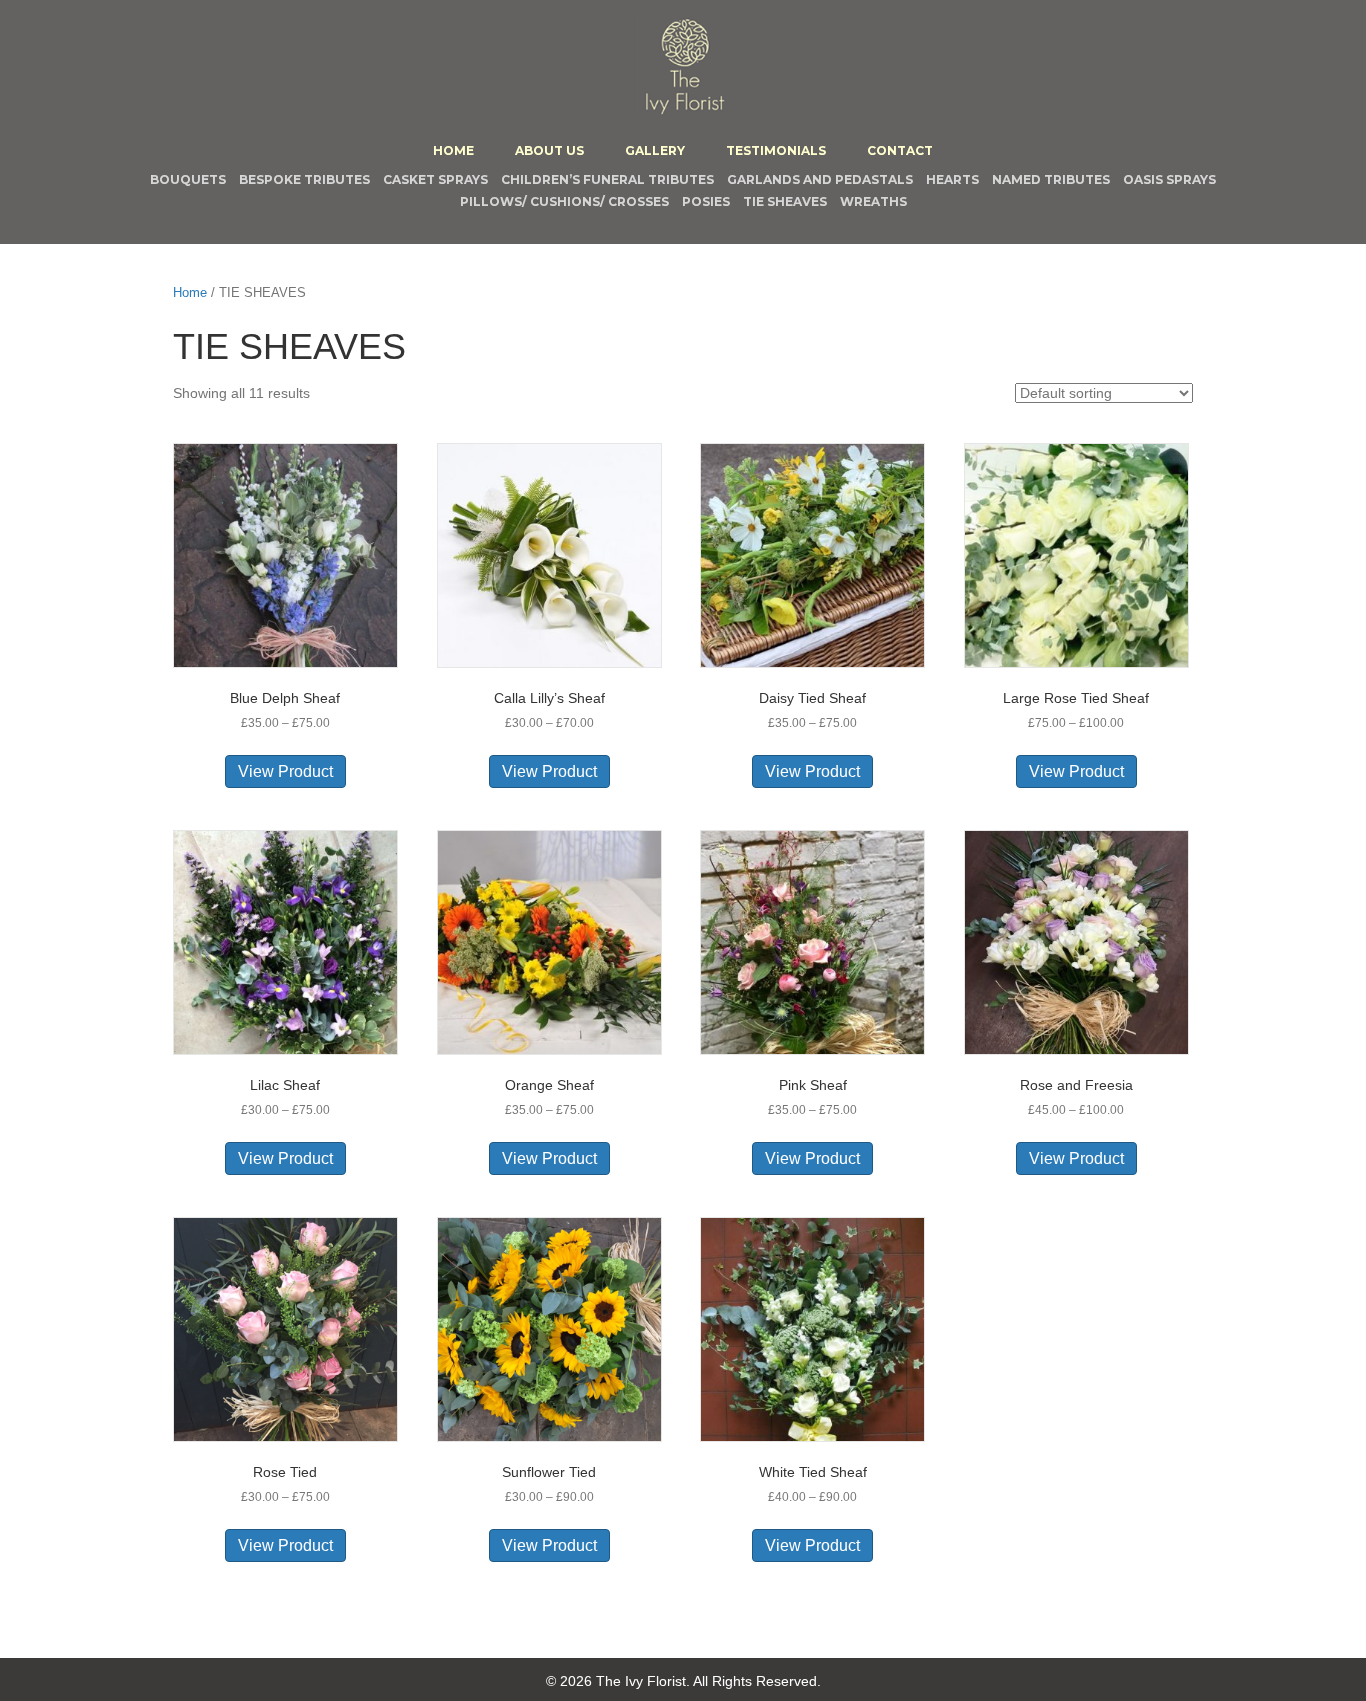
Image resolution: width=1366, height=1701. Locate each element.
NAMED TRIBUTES (1051, 179)
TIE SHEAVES (785, 201)
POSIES (706, 201)
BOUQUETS (188, 179)
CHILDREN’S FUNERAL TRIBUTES (607, 179)
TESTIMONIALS (776, 151)
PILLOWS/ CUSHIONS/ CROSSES (564, 201)
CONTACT (900, 151)
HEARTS (952, 179)
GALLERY (655, 151)
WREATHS (873, 201)
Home (190, 292)
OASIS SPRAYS (1169, 179)
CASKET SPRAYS (435, 179)
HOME (453, 151)
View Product (285, 771)
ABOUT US (549, 151)
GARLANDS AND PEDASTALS (820, 179)
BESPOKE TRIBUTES (304, 179)
